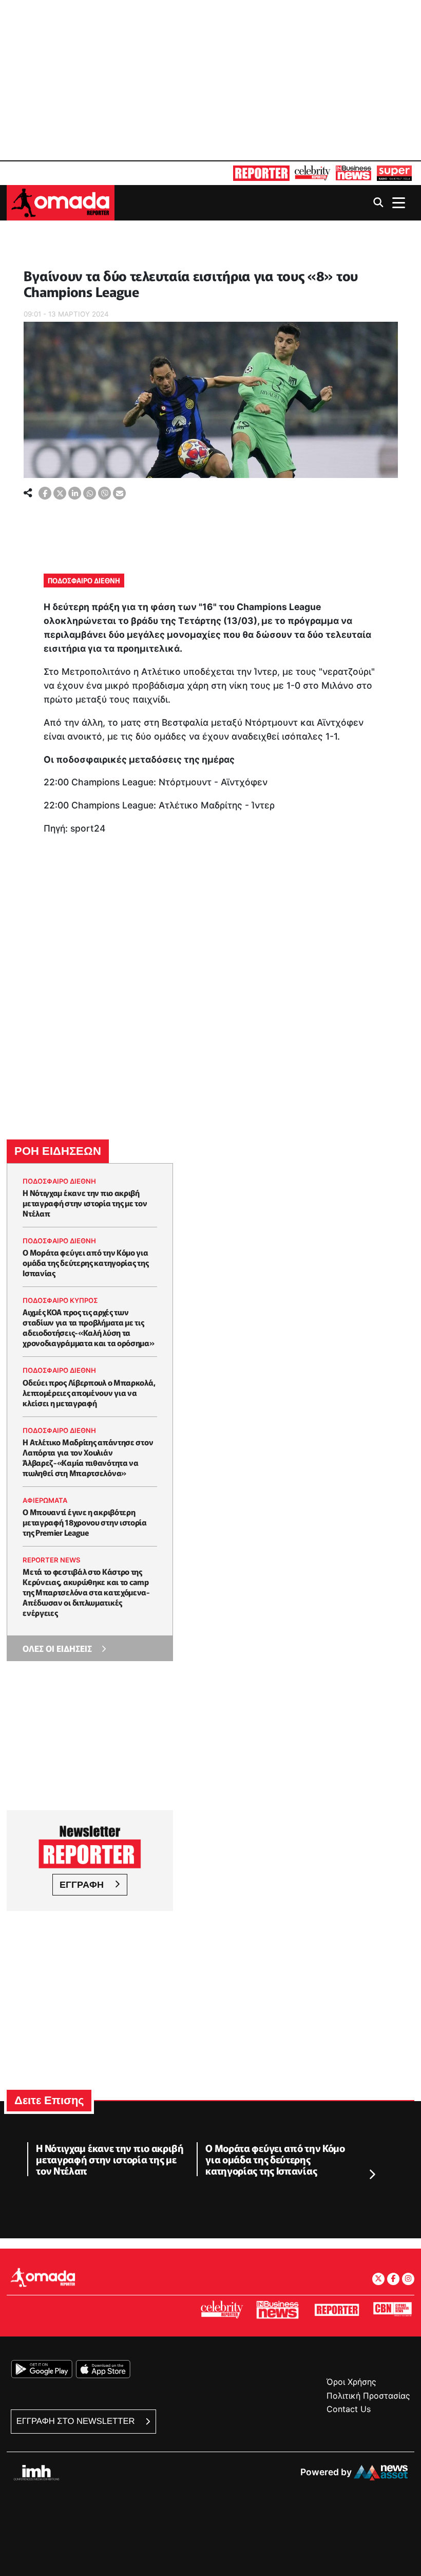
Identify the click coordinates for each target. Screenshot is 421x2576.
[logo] (61, 202)
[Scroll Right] (372, 2175)
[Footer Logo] (43, 2278)
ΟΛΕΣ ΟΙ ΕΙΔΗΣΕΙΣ (57, 1648)
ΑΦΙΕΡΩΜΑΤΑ (45, 1500)
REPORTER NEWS (52, 1560)
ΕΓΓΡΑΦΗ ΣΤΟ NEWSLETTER (77, 2421)
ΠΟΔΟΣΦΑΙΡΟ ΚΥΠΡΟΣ (60, 1300)
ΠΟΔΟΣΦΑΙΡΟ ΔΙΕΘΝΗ (84, 580)
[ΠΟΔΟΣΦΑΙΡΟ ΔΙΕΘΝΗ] (25, 260)
